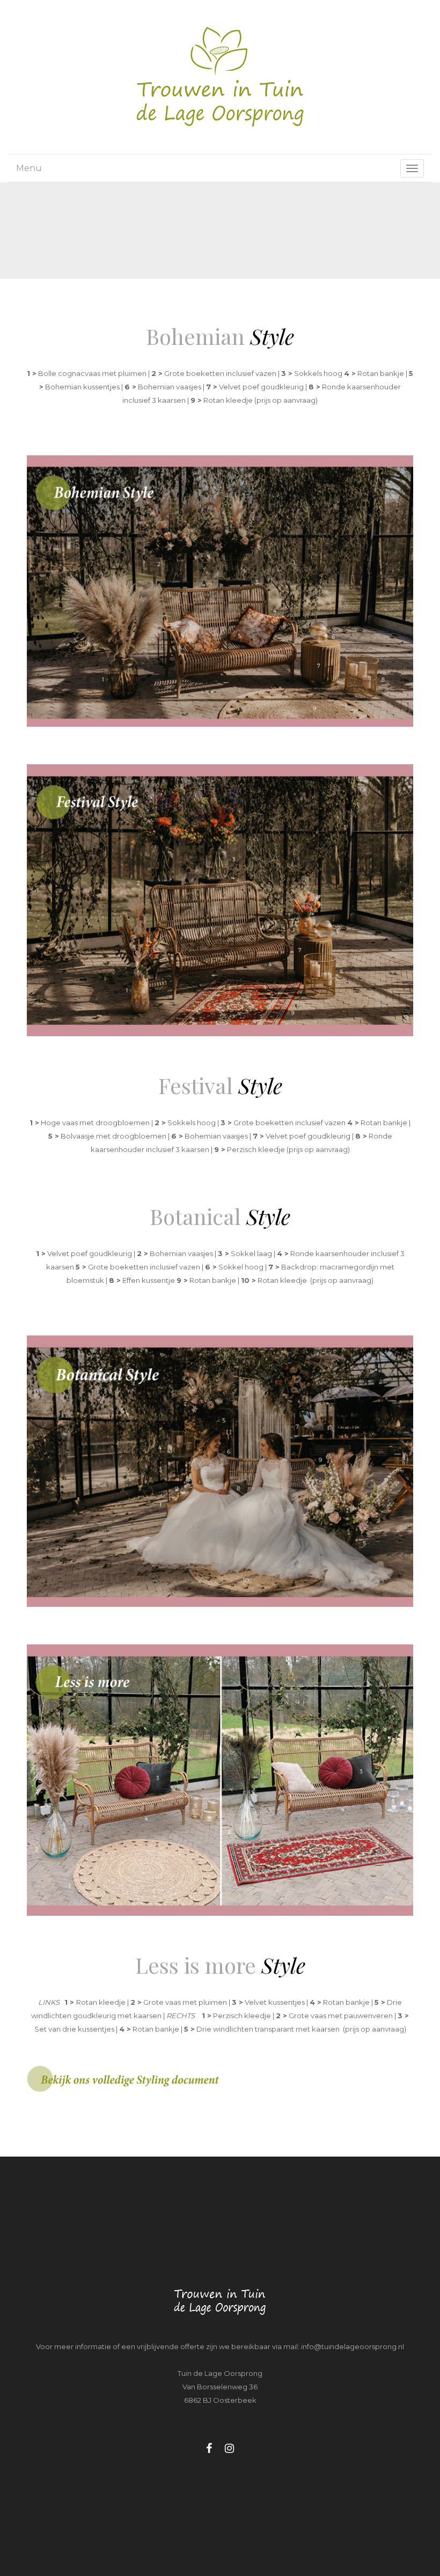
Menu (29, 168)
